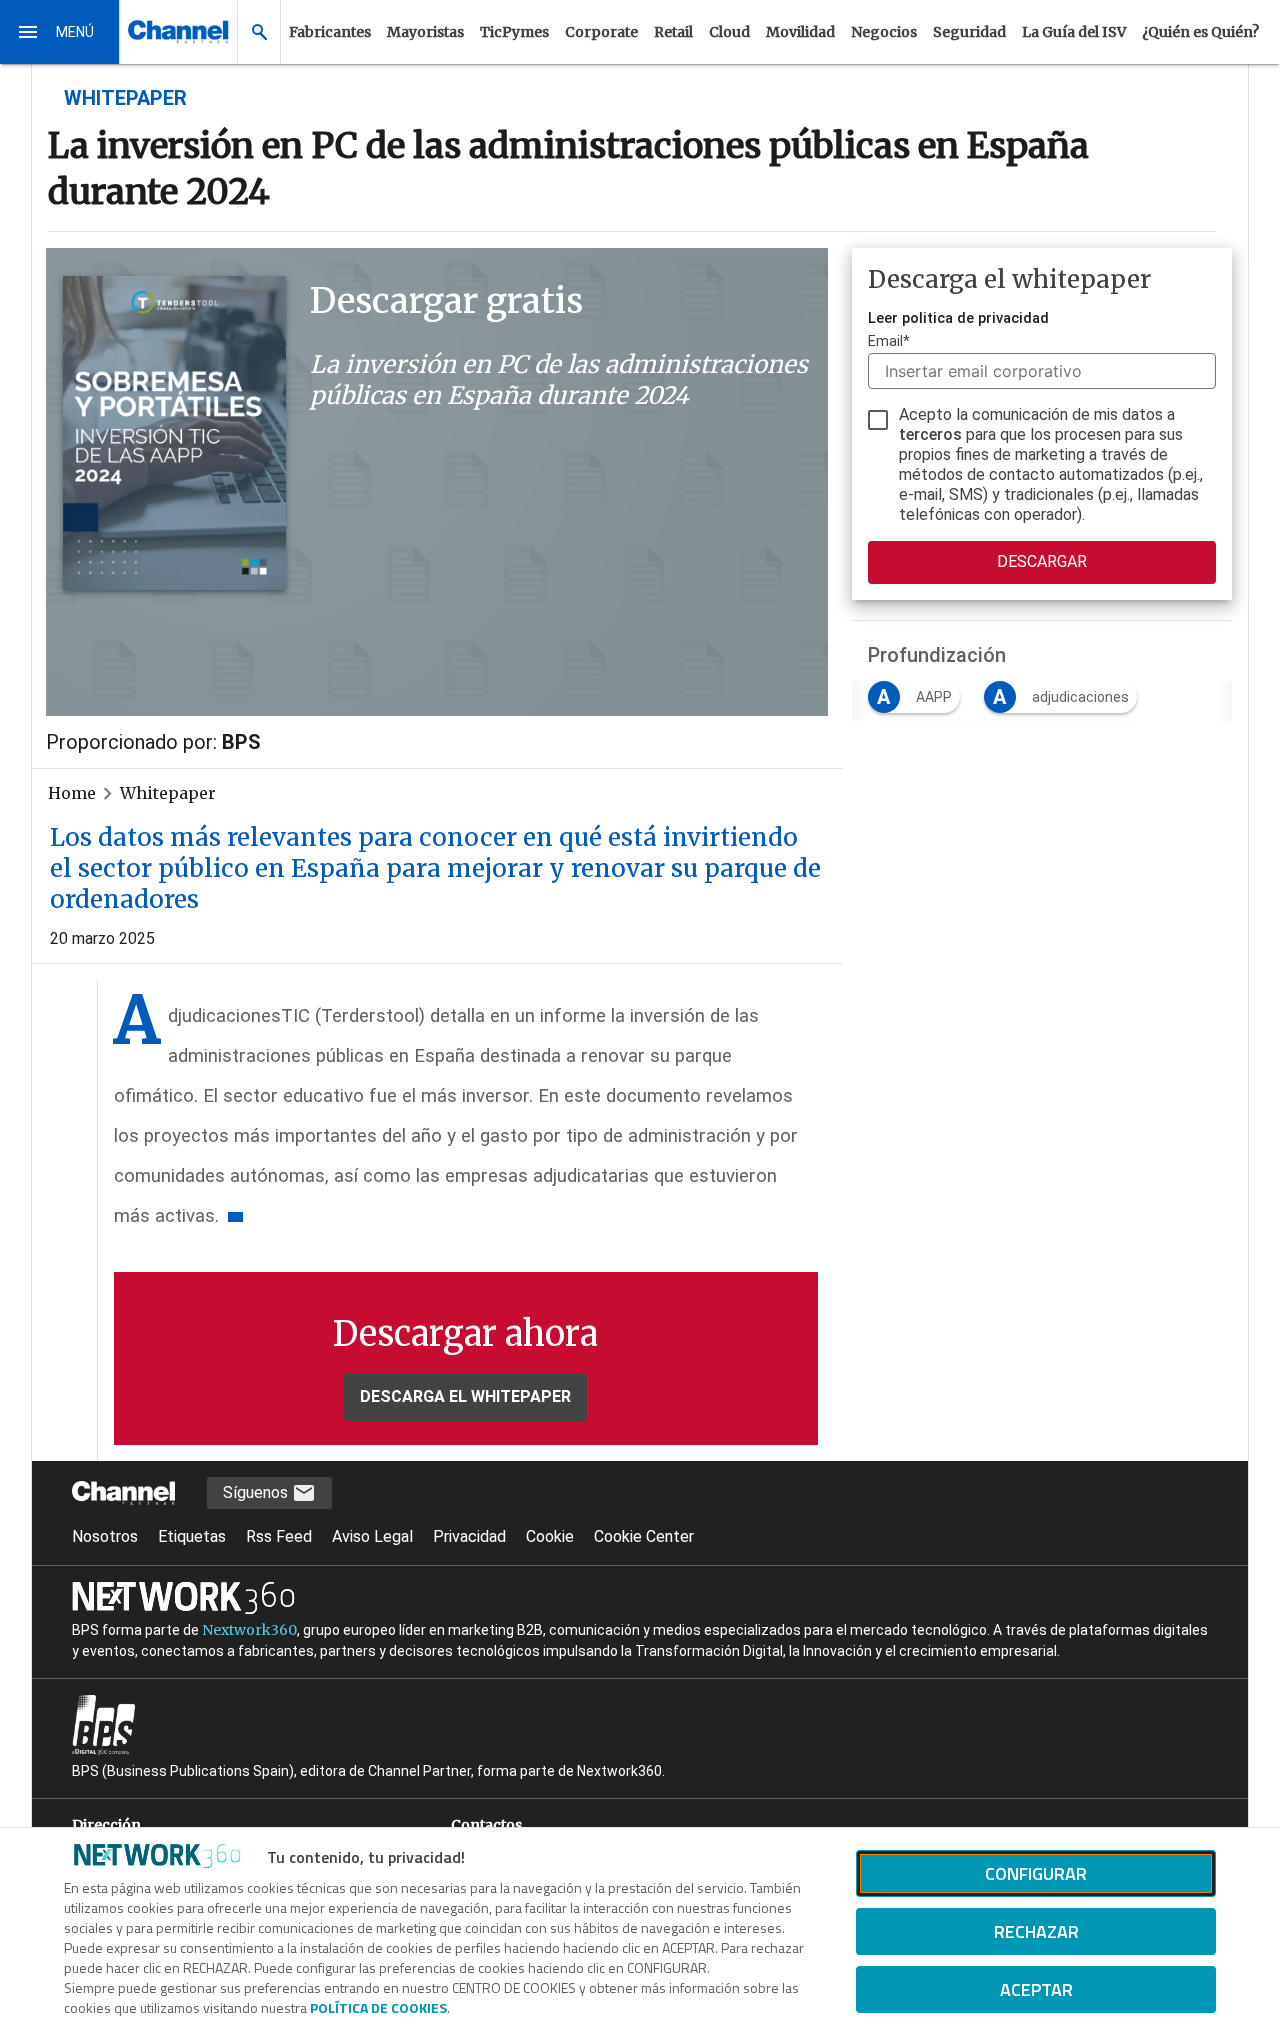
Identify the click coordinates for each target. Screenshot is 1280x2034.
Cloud (729, 32)
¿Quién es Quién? (1200, 32)
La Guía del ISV (1074, 32)
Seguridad (969, 32)
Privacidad (469, 1536)
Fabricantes (330, 32)
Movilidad (800, 32)
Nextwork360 (249, 1630)
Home (72, 793)
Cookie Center (644, 1536)
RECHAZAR (1036, 1931)
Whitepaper (168, 793)
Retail (673, 32)
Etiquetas (192, 1536)
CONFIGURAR (1036, 1873)
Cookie (550, 1536)
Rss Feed (279, 1536)
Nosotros (105, 1536)
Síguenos (257, 1492)
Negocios (884, 32)
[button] (60, 32)
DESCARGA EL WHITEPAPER (465, 1396)
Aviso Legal (372, 1536)
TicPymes (514, 32)
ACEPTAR (1036, 1989)
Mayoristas (425, 32)
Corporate (601, 32)
